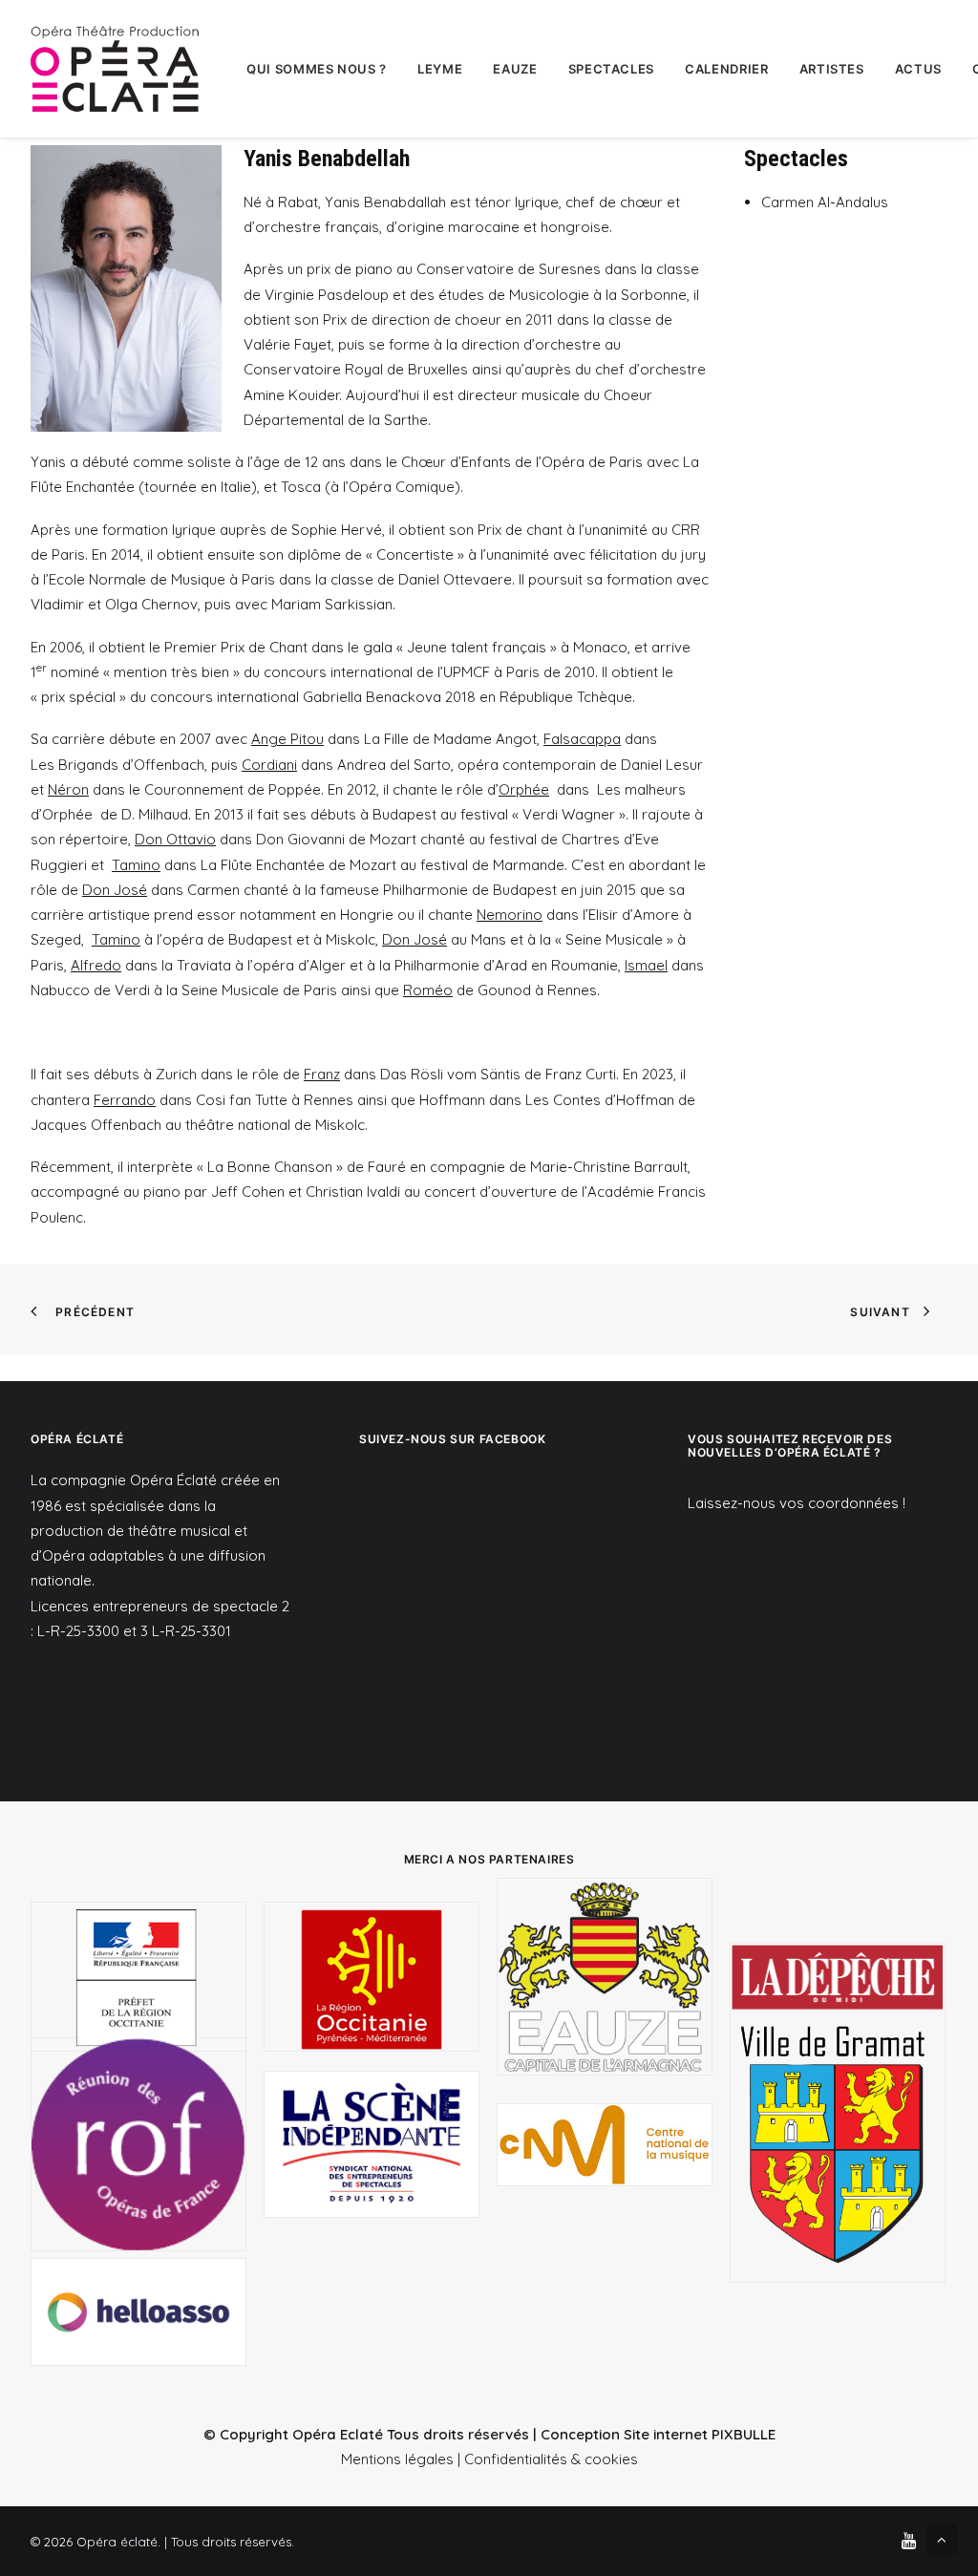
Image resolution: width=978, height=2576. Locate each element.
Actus (918, 69)
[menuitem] (317, 69)
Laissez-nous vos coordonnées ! (797, 1503)
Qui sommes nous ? (317, 69)
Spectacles (612, 69)
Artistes (832, 69)
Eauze (515, 69)
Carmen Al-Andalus (825, 202)
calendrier (727, 69)
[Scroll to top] (942, 2538)
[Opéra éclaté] (115, 69)
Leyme (440, 69)
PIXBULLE (744, 2434)
